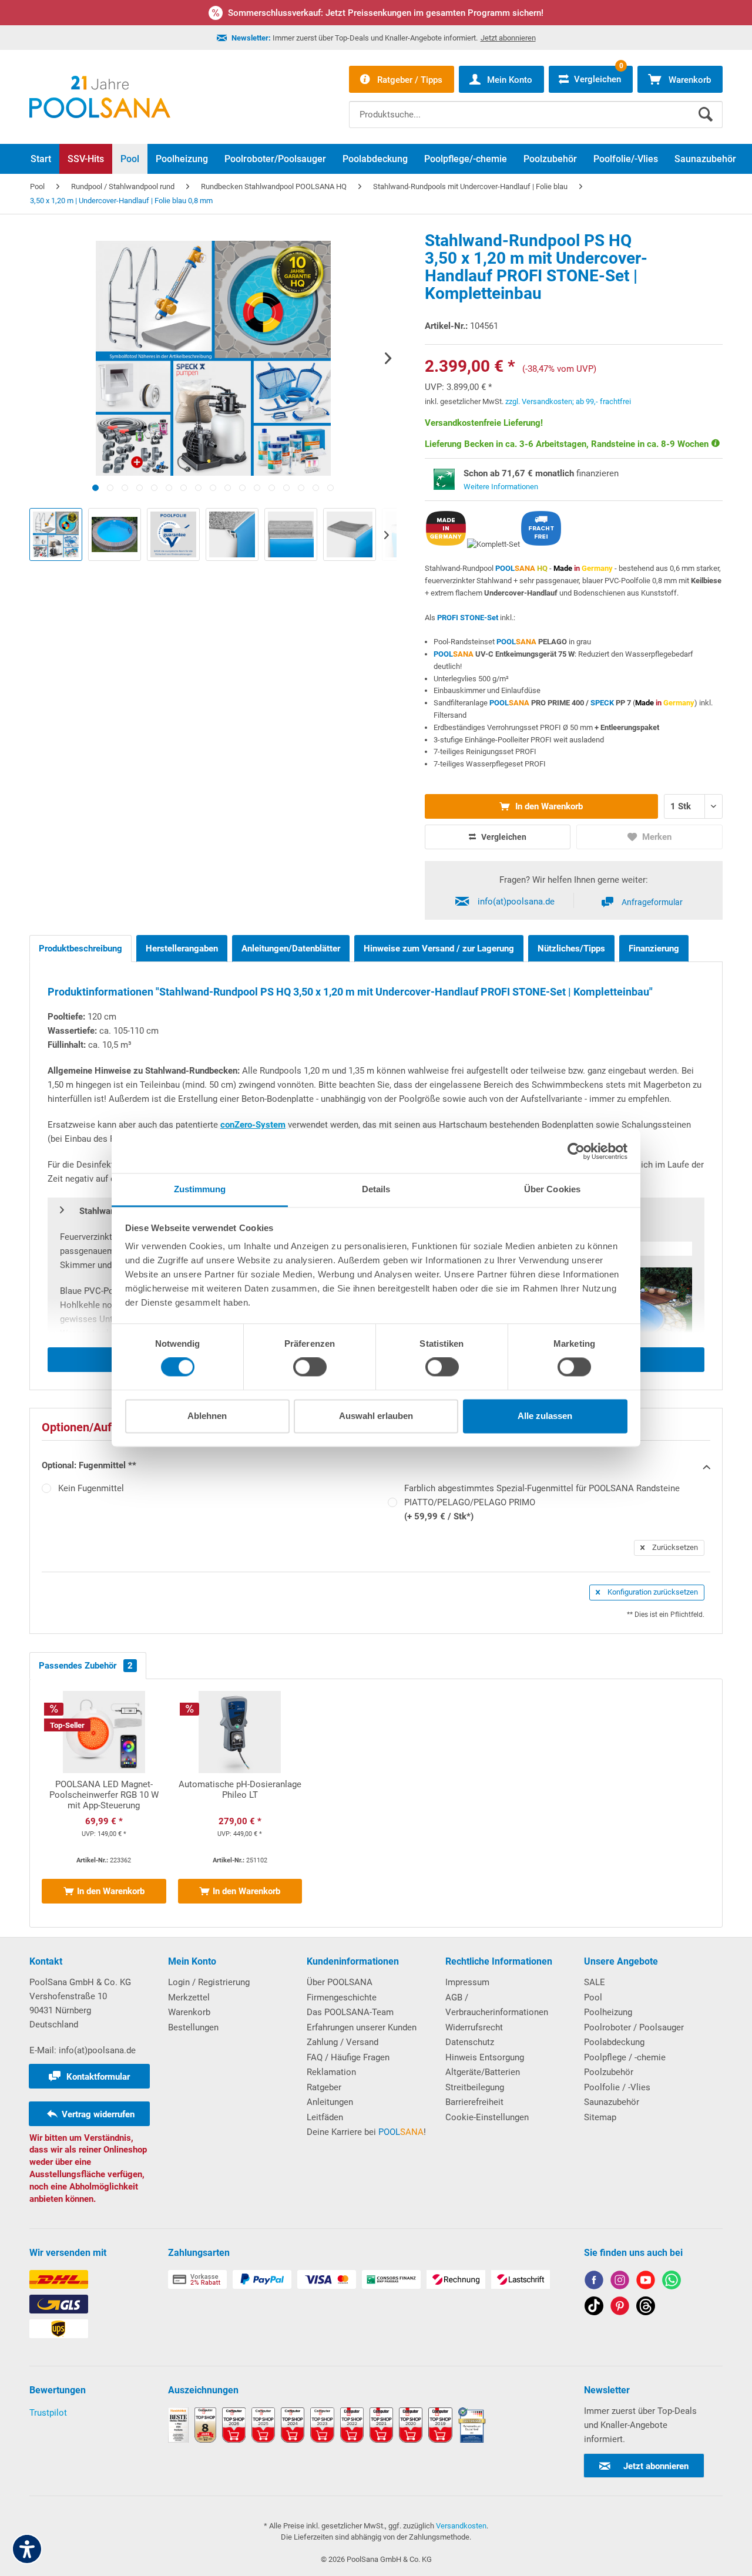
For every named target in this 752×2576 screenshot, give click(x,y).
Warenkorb (189, 2012)
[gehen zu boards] (620, 2308)
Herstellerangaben (182, 949)
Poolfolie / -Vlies (617, 2087)
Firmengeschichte (342, 1997)
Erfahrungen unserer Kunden (362, 2027)
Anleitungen (330, 2102)
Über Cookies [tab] (552, 1189)
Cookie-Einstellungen (487, 2117)
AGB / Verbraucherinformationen (497, 2005)
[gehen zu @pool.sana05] (646, 2308)
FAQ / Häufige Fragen (348, 2057)
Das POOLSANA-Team (350, 2012)
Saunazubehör (612, 2102)
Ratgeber (324, 2087)
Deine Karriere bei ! (366, 2132)
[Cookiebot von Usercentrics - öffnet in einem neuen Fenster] (576, 1151)
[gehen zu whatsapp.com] (672, 2282)
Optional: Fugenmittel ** (89, 1465)
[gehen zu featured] (646, 2282)
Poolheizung (608, 2012)
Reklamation (331, 2072)
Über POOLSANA (340, 1982)
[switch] (310, 1367)
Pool (593, 1997)
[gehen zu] (95, 488)
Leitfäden (325, 2117)
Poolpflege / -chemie (625, 2057)
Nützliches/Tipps (571, 949)
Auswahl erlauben (376, 1416)
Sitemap (600, 2117)
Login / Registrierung (209, 1982)
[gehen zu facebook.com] (594, 2282)
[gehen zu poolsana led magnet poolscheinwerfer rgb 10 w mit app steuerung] (104, 1803)
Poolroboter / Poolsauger (634, 2027)
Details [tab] (376, 1189)
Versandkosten (461, 2526)
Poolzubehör (609, 2072)
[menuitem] (536, 106)
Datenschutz (470, 2042)
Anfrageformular (652, 902)
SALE (595, 1982)
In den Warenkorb (548, 806)
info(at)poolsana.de (516, 902)
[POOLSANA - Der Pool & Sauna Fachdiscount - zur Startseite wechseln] (100, 97)
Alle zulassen (545, 1416)
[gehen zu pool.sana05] (620, 2282)
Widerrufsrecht (474, 2027)
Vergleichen (503, 837)
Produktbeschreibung (80, 949)
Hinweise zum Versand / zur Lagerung (439, 949)
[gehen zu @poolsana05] (594, 2308)
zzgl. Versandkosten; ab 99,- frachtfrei (568, 401)
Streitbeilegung (475, 2087)
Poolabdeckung (614, 2042)
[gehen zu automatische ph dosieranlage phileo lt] (240, 1803)
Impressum (467, 1982)
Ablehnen (207, 1416)
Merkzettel (189, 1997)
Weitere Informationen (501, 487)
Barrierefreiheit (474, 2102)
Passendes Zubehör (86, 1666)
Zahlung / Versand (343, 2042)
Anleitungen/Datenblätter (291, 949)
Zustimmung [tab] (200, 1189)
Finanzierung (654, 949)
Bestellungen (193, 2027)
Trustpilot (48, 2413)
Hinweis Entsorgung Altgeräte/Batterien (485, 2065)
